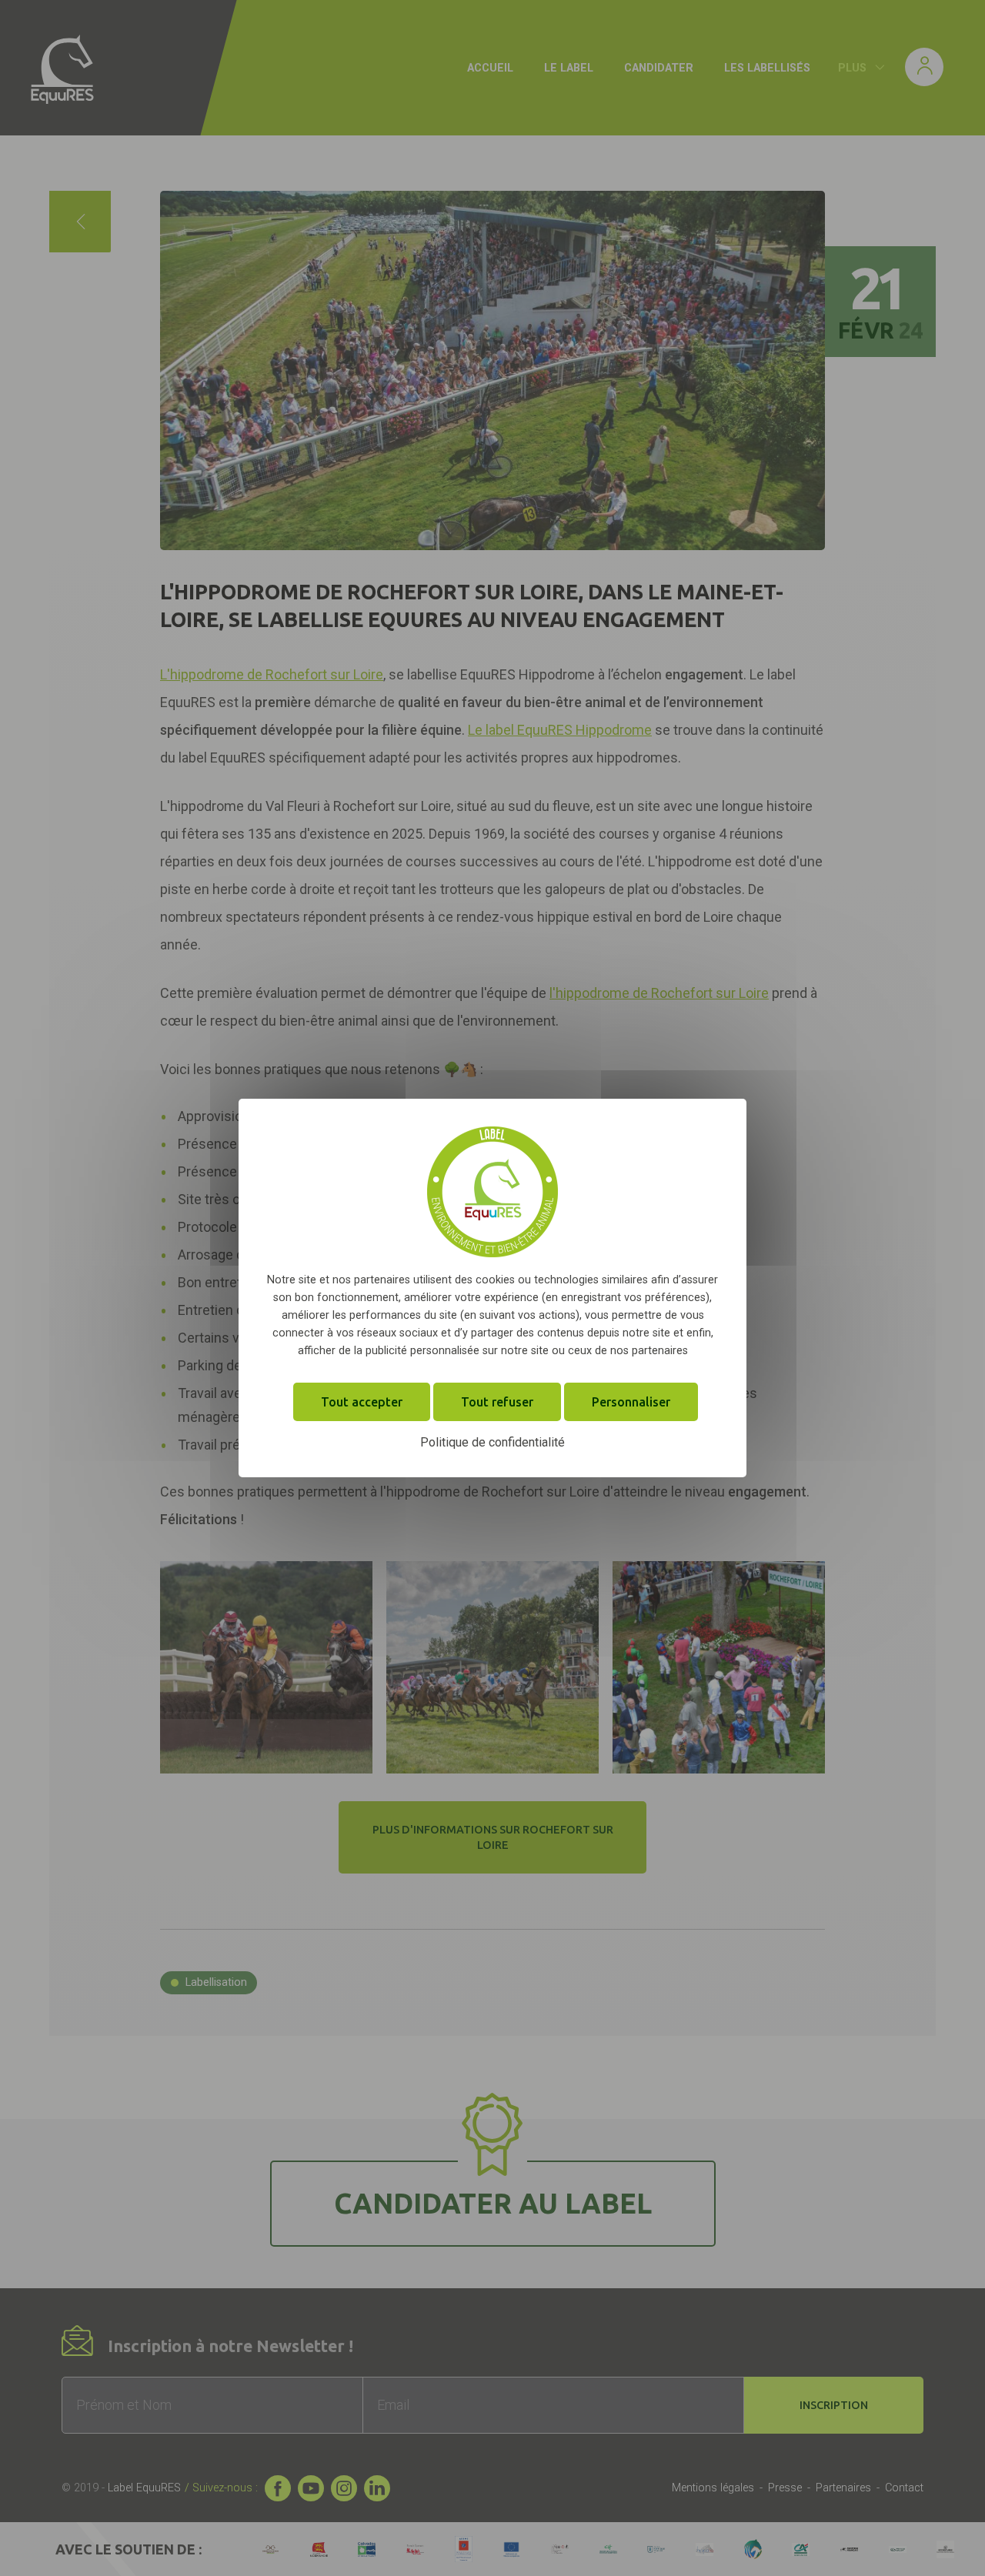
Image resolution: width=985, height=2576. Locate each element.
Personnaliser (631, 1402)
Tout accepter (362, 1402)
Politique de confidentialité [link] (492, 1442)
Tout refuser (497, 1402)
